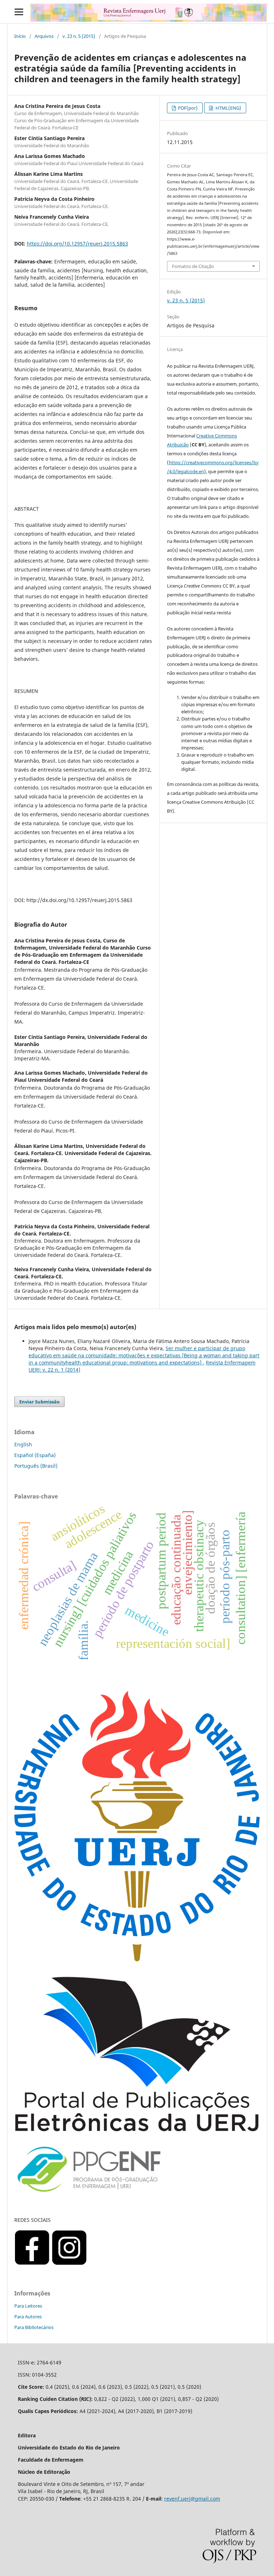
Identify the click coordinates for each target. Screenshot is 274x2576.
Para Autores (28, 2317)
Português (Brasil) (36, 1466)
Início (20, 36)
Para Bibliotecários (34, 2327)
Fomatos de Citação (193, 266)
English (23, 1444)
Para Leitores (28, 2306)
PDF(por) (187, 108)
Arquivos (44, 36)
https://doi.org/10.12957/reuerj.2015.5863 (77, 244)
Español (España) (35, 1455)
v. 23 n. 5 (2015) (79, 36)
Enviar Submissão (39, 1402)
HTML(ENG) (228, 108)
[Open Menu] (19, 12)
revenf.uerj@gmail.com (192, 2499)
